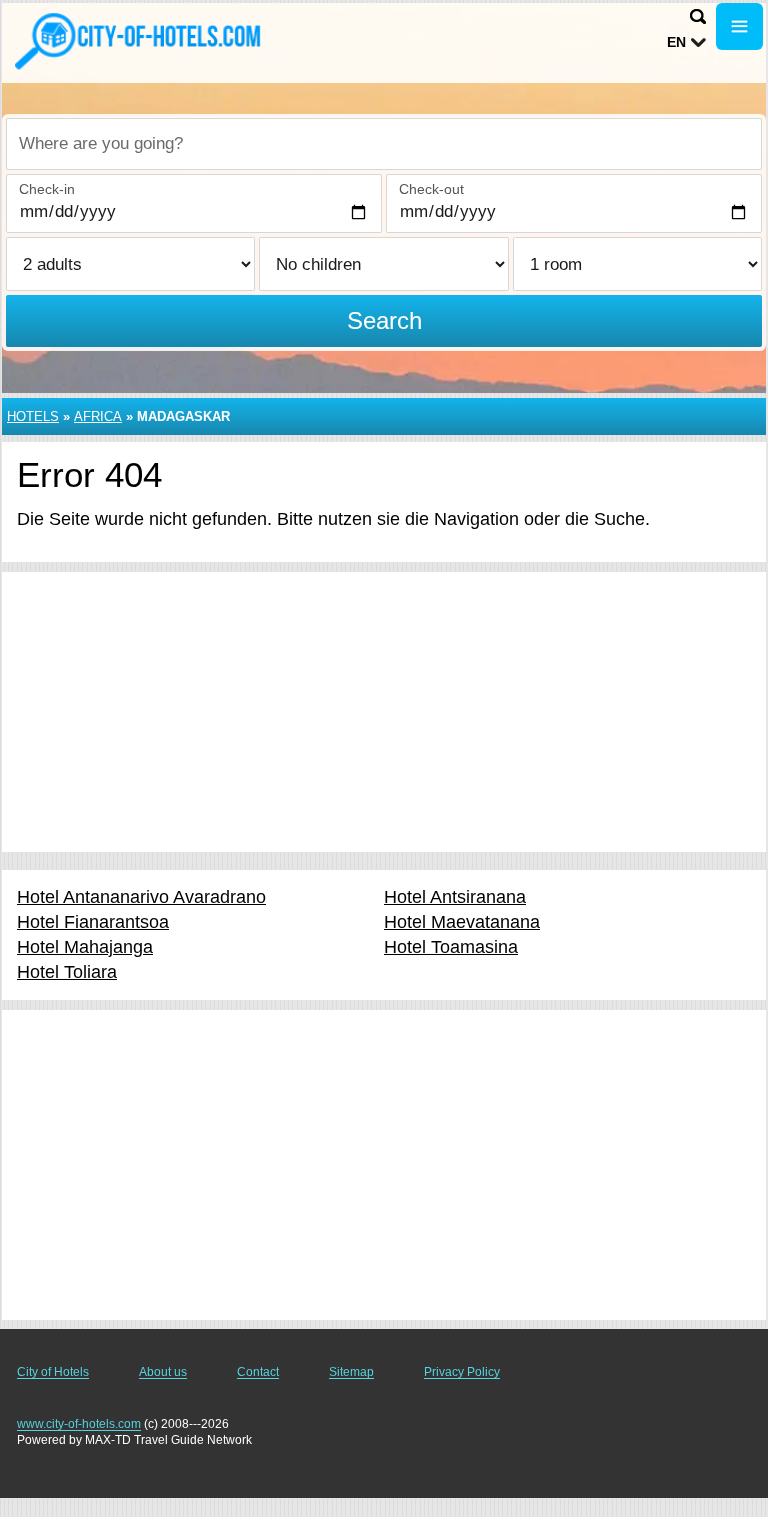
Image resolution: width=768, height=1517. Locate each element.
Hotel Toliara (67, 972)
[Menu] (739, 26)
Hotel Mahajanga (85, 947)
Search (384, 320)
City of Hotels (53, 1372)
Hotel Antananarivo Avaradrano (141, 897)
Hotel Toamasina (451, 947)
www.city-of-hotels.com (79, 1424)
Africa (98, 416)
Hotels (33, 416)
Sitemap (351, 1372)
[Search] (698, 16)
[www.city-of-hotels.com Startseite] (140, 41)
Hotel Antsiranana (455, 897)
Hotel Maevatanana (462, 922)
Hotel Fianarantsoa (93, 922)
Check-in (47, 189)
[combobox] (384, 144)
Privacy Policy (462, 1372)
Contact (258, 1372)
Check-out (431, 189)
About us (163, 1372)
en (676, 42)
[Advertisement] (384, 712)
